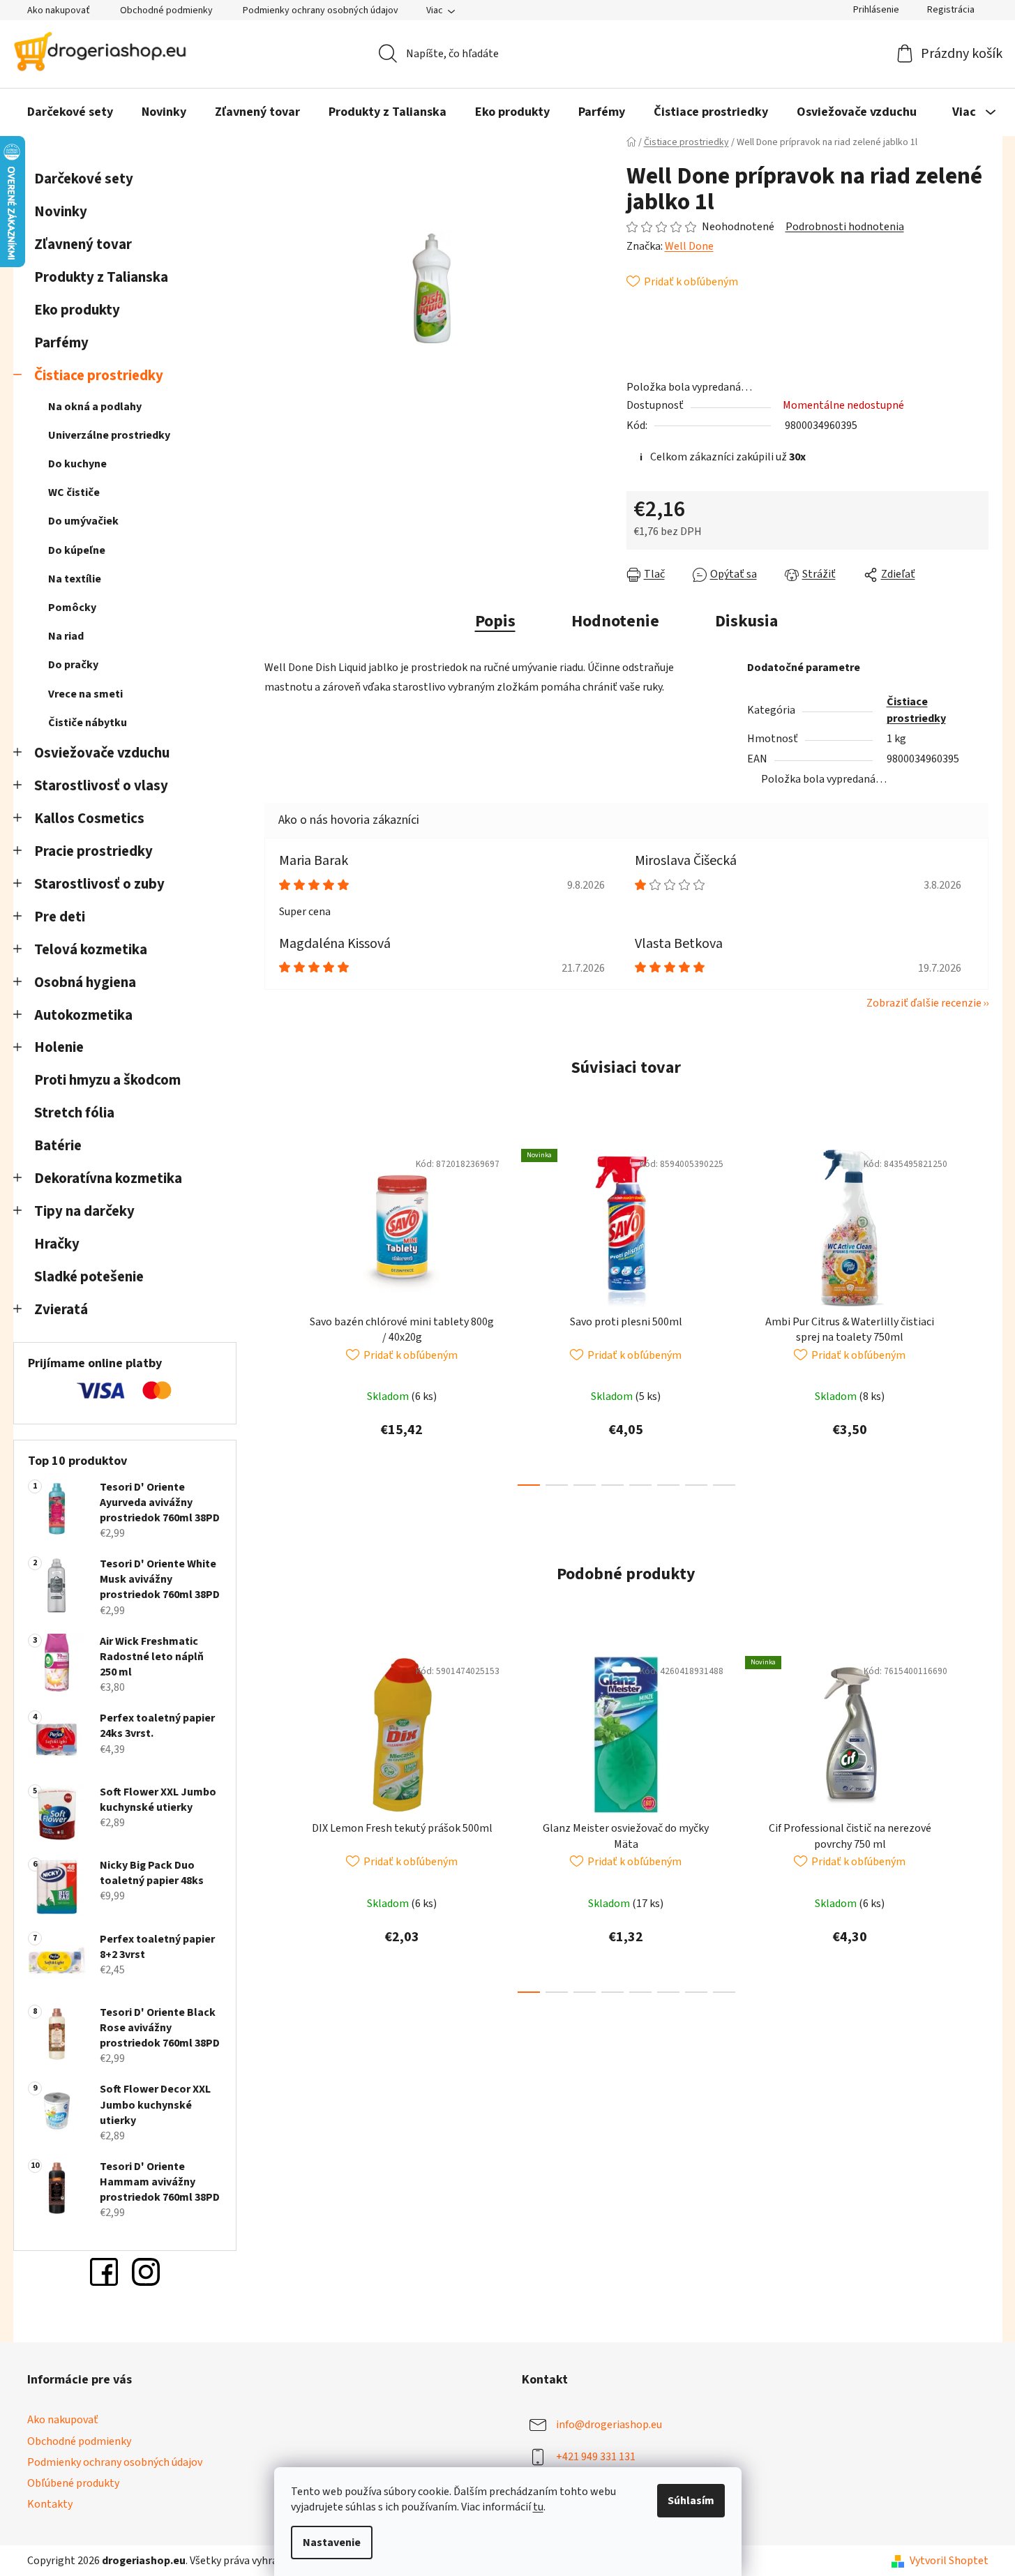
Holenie (59, 1047)
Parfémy (61, 343)
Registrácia (951, 10)
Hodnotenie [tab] (615, 621)
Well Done (689, 246)
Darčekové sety (84, 179)
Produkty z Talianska (101, 277)
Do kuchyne (77, 464)
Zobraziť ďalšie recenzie (924, 1003)
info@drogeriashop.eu (609, 2425)
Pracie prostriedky (93, 851)
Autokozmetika (83, 1015)
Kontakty (50, 2504)
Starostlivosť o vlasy (101, 786)
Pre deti (60, 917)
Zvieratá (61, 1310)
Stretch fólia (74, 1113)
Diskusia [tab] (746, 621)
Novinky (61, 212)
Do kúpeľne (77, 550)
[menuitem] (70, 112)
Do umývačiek (83, 521)
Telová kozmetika (91, 950)
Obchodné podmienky (166, 10)
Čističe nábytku (88, 723)
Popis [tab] (495, 621)
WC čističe (74, 492)
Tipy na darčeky (84, 1211)
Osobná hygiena (85, 982)
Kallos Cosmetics (89, 819)
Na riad (66, 636)
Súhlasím (691, 2501)
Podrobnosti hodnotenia (845, 227)
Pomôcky (72, 608)
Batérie (58, 1146)
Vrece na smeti (85, 694)
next (977, 1313)
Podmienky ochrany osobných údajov (321, 10)
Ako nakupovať (59, 10)
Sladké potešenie (89, 1277)
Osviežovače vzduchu (102, 753)
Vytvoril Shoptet (949, 2561)
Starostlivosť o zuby (99, 884)
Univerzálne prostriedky (109, 435)
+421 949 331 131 (596, 2457)
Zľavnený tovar (83, 244)
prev (276, 1313)
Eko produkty (77, 310)
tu (538, 2507)
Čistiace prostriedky (99, 376)
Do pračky (73, 665)
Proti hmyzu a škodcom (107, 1080)
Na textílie (75, 579)
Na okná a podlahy (95, 407)
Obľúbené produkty (73, 2483)
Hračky (58, 1244)
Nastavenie (332, 2543)
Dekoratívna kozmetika (108, 1178)
